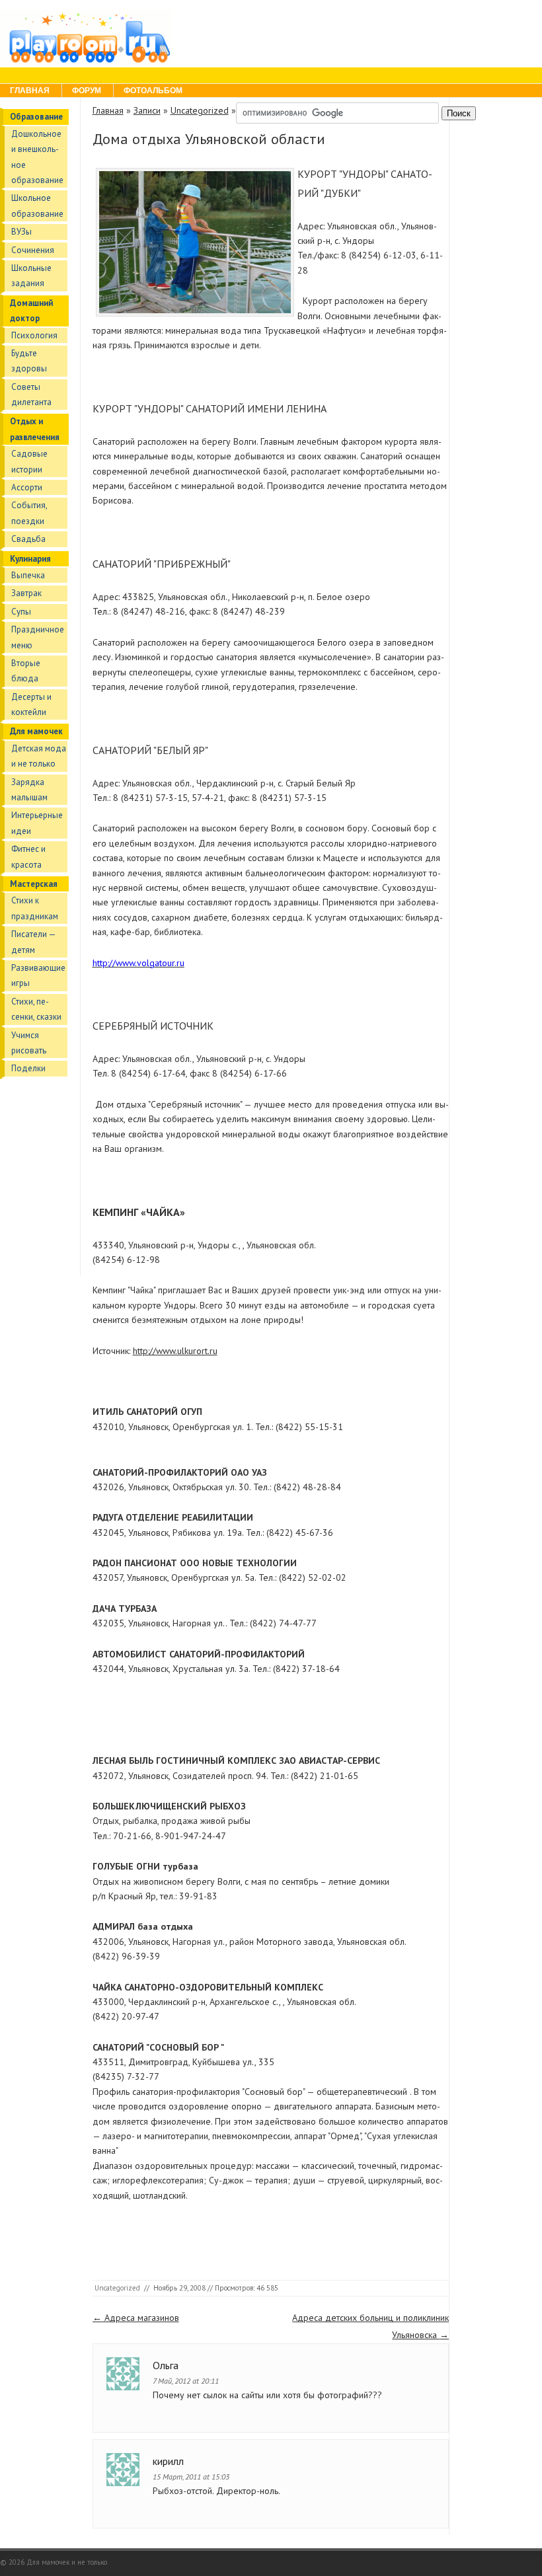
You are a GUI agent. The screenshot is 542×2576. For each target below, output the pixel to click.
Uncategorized (200, 110)
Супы (21, 612)
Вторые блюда (26, 671)
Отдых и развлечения (35, 429)
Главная (30, 91)
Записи (147, 110)
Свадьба (28, 539)
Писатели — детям (33, 942)
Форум (87, 91)
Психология (34, 335)
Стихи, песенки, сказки (36, 1009)
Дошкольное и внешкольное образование (37, 157)
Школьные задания (31, 276)
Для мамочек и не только (67, 2562)
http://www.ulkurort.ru (175, 1351)
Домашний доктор (31, 311)
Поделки (28, 1068)
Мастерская (34, 884)
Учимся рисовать (29, 1043)
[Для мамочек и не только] (87, 61)
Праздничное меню (38, 637)
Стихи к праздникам (35, 908)
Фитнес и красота (28, 856)
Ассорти (27, 487)
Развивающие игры (38, 975)
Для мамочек (36, 731)
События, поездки (29, 513)
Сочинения (33, 250)
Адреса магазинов (136, 2318)
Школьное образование (37, 206)
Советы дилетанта (31, 395)
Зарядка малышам (29, 790)
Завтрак (26, 593)
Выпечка (28, 575)
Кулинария (30, 559)
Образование (36, 117)
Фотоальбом (153, 91)
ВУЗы (21, 232)
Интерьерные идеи (37, 823)
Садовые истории (29, 461)
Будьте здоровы (29, 361)
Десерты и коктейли (31, 704)
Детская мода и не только (39, 756)
